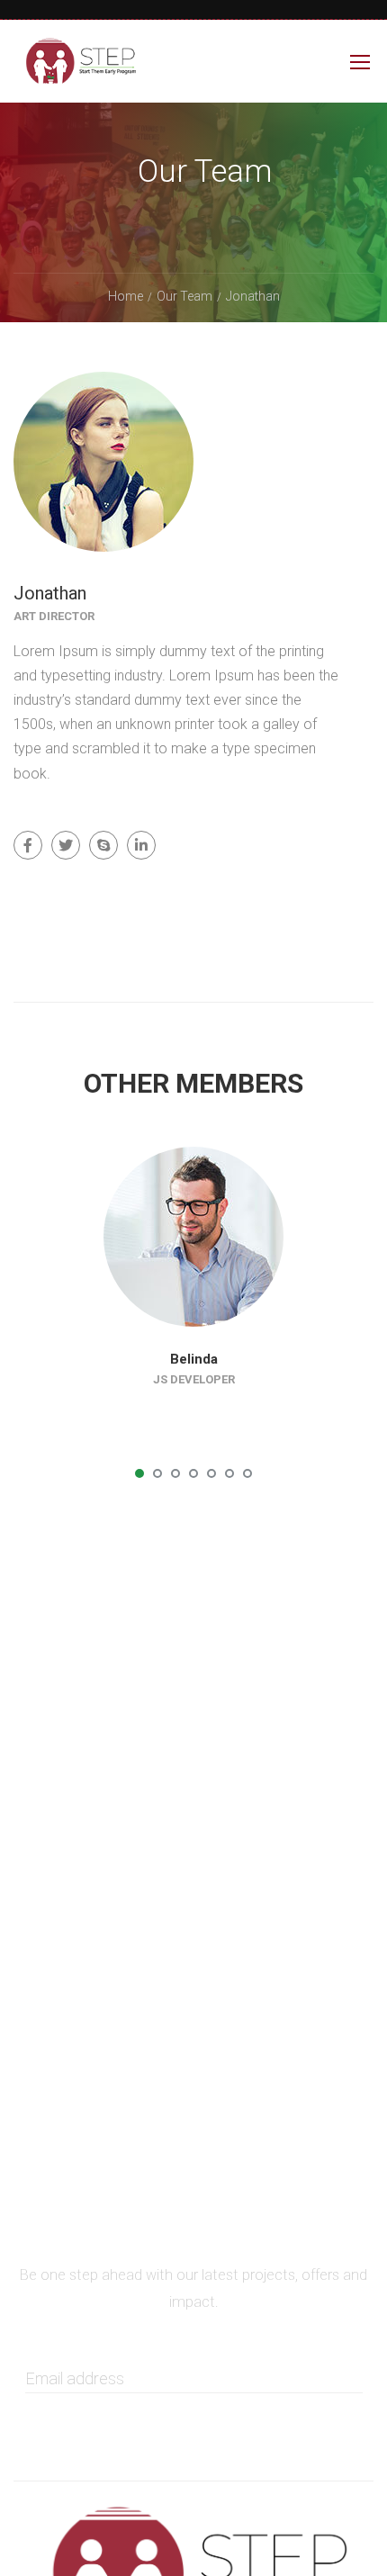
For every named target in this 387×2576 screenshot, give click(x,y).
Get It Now (193, 2407)
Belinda (194, 1359)
